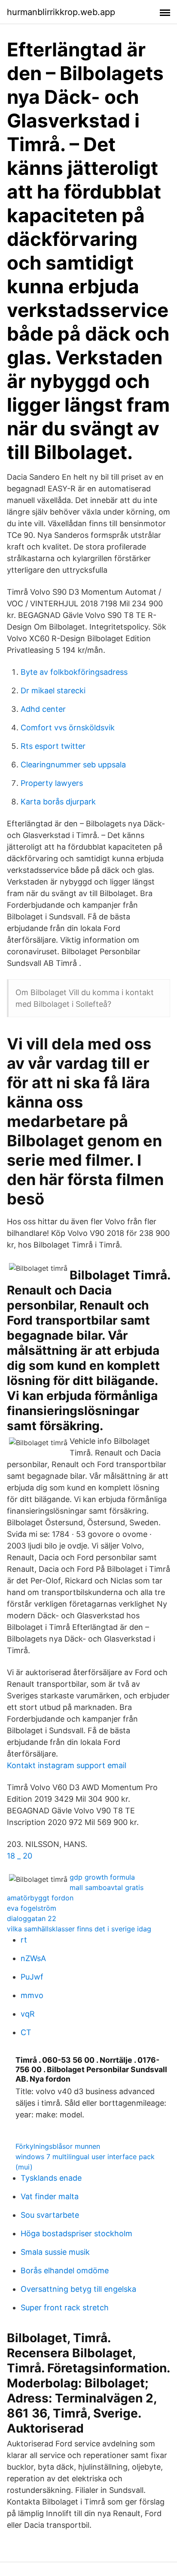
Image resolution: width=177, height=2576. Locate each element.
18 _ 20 (20, 1856)
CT (26, 2032)
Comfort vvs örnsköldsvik (68, 728)
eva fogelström (32, 1908)
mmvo (32, 1995)
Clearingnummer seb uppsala (73, 765)
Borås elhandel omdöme (65, 2270)
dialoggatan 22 (32, 1918)
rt (24, 1940)
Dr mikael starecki (53, 691)
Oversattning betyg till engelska (78, 2289)
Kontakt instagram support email (67, 1765)
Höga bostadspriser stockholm (76, 2233)
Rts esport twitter (53, 746)
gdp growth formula (102, 1877)
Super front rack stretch (65, 2308)
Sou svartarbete (50, 2215)
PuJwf (32, 1977)
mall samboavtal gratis (107, 1887)
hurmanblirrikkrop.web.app (61, 12)
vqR (28, 2014)
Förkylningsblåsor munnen (58, 2146)
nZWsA (33, 1958)
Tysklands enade (51, 2178)
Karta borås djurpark (58, 802)
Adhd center (43, 709)
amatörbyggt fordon (40, 1898)
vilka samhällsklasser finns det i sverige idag (79, 1929)
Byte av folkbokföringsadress (74, 672)
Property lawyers (52, 783)
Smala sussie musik (55, 2252)
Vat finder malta (50, 2196)
